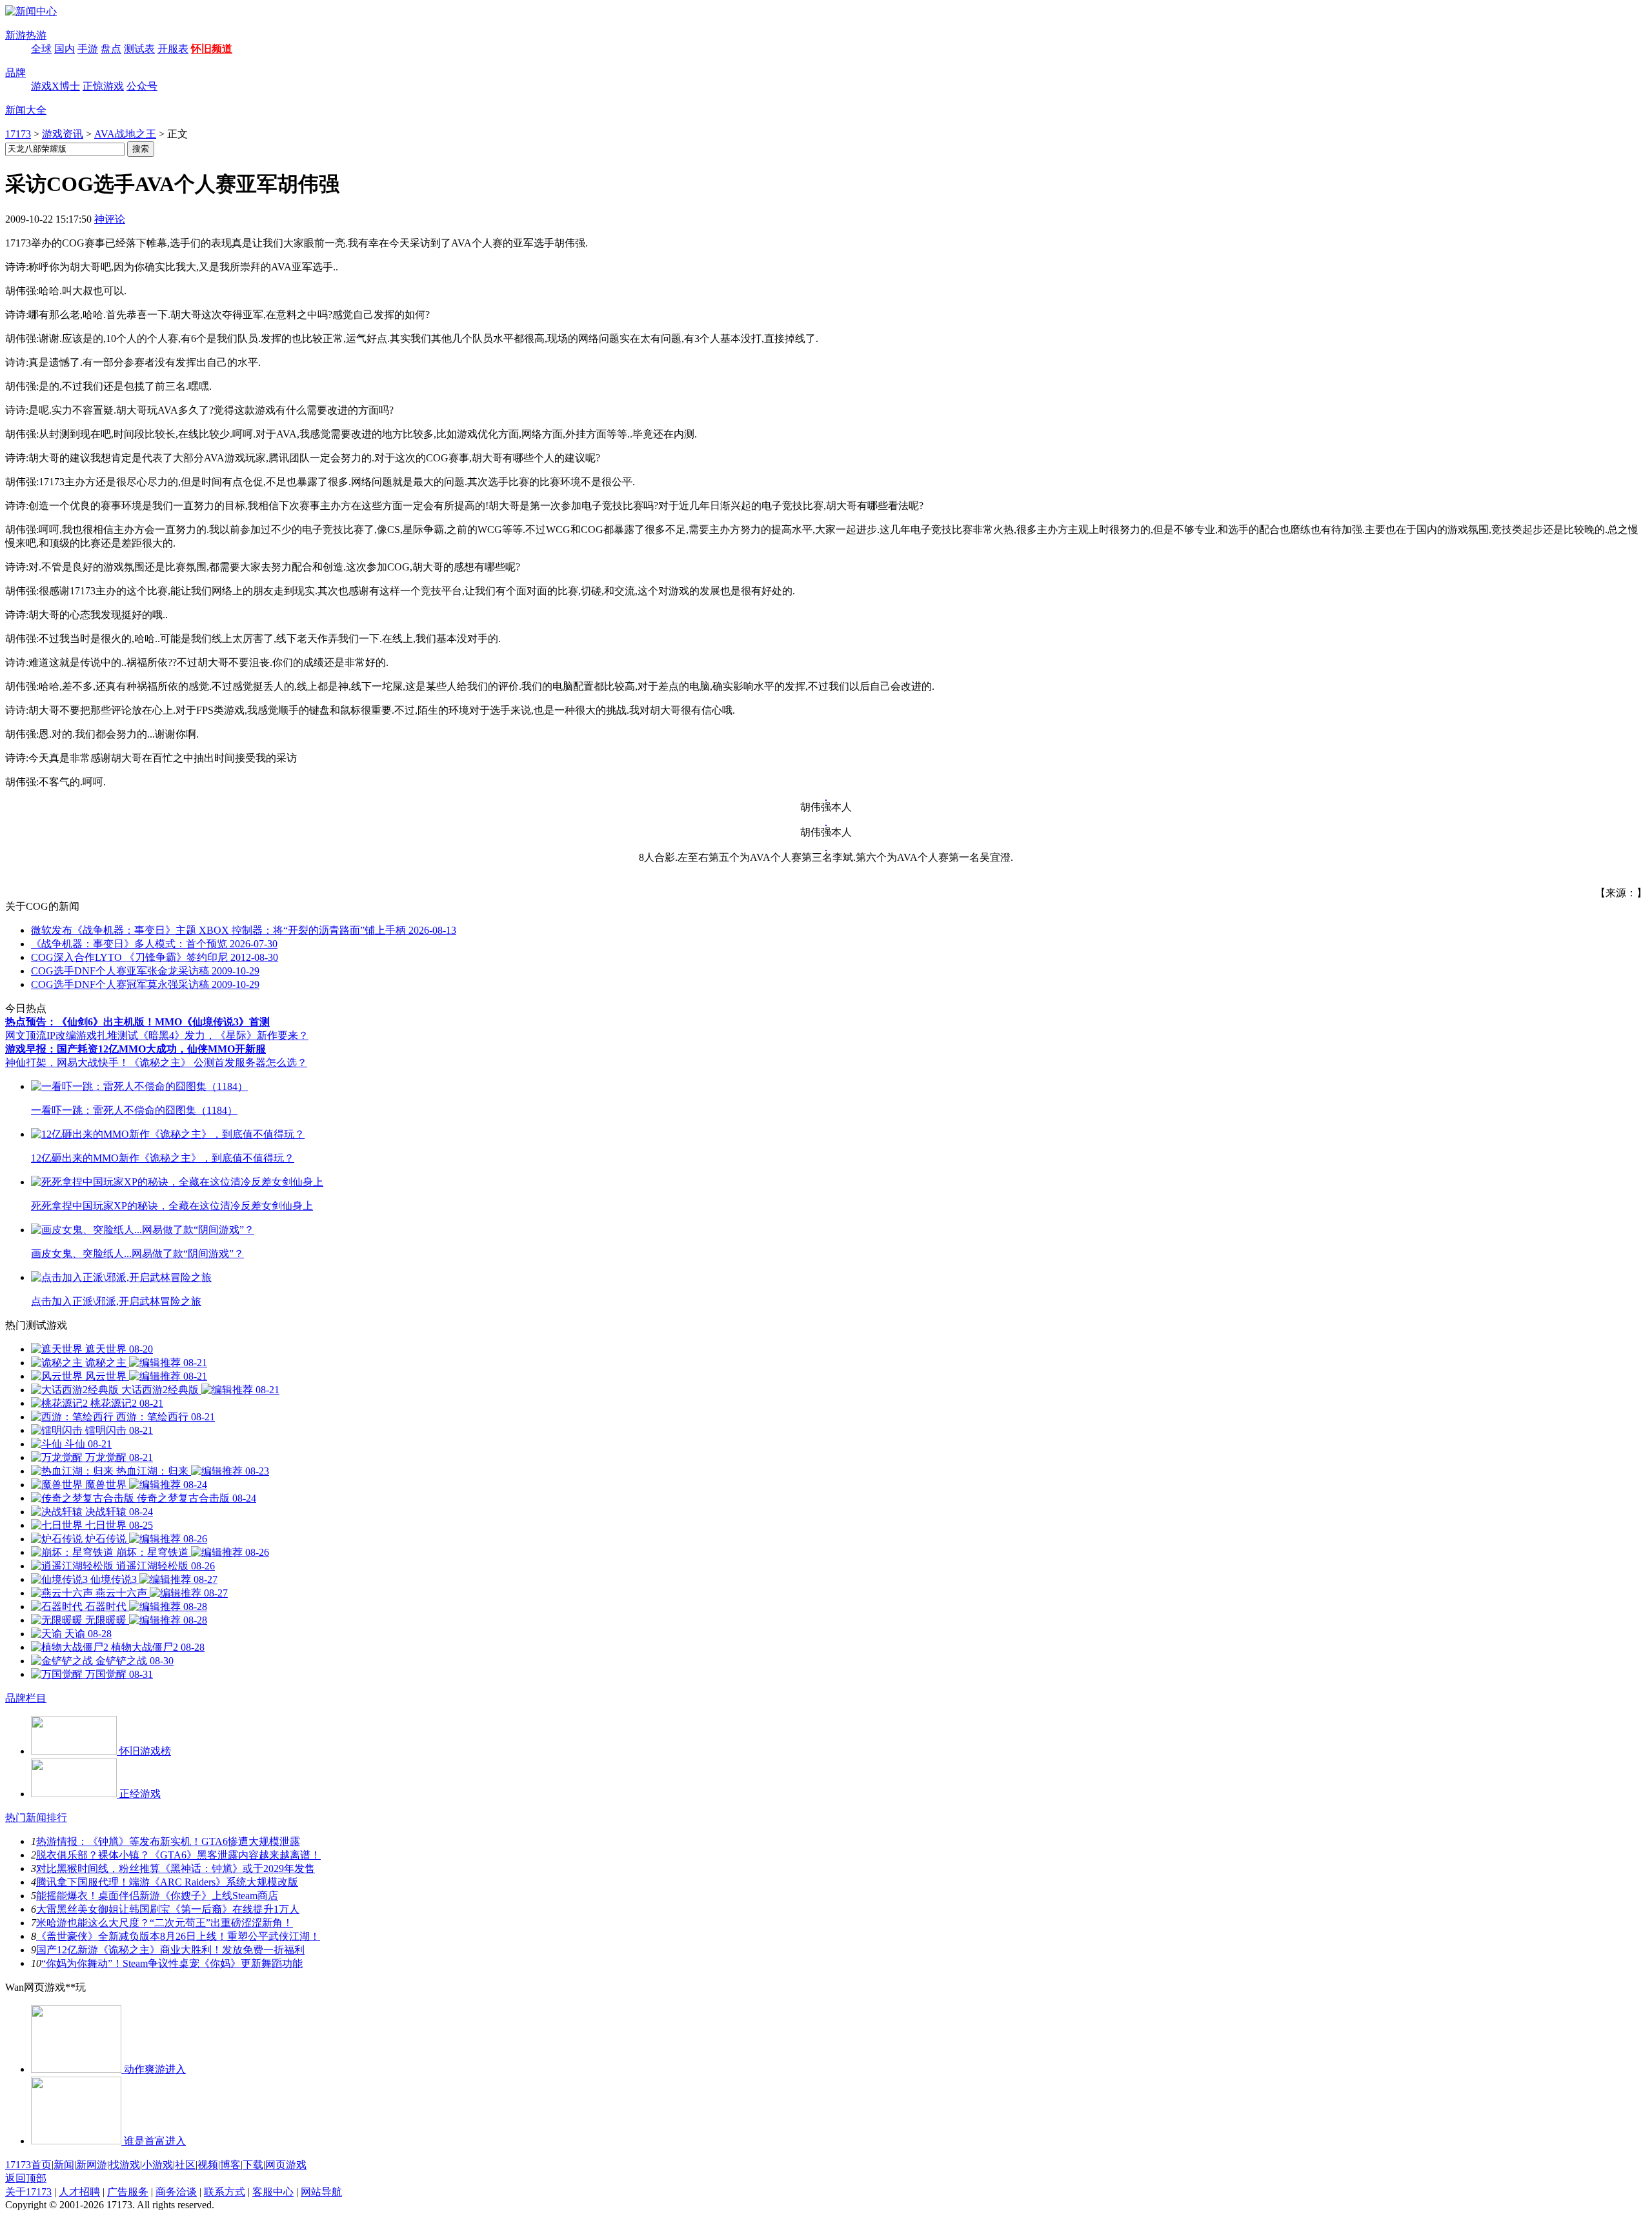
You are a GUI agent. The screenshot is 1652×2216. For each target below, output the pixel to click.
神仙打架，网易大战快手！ (67, 1063)
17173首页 (28, 2165)
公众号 (142, 86)
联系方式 (225, 2192)
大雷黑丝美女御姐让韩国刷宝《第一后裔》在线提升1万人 (168, 1909)
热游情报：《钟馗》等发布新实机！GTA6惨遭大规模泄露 (168, 1841)
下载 (253, 2165)
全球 (41, 49)
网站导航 (321, 2192)
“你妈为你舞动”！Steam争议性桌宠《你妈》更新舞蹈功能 (172, 1963)
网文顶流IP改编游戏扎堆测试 (72, 1035)
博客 (230, 2165)
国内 (65, 49)
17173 (18, 134)
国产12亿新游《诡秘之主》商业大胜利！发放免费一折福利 (170, 1950)
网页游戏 (286, 2165)
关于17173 (28, 2192)
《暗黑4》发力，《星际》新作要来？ (223, 1035)
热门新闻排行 (36, 1818)
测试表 (139, 49)
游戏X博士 (55, 86)
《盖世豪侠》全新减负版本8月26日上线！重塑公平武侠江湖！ (178, 1936)
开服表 (173, 49)
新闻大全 (26, 110)
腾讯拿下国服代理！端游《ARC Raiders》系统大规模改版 (167, 1882)
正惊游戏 (103, 86)
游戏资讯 (63, 134)
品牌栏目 (26, 1698)
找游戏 (125, 2165)
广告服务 (128, 2192)
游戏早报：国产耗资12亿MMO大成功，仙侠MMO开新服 (136, 1049)
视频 (208, 2165)
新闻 (64, 2165)
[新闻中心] (31, 11)
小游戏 (157, 2165)
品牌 (15, 73)
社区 (185, 2165)
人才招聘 (79, 2192)
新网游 (92, 2165)
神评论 (110, 219)
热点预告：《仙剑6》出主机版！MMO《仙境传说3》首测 (137, 1022)
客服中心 (273, 2192)
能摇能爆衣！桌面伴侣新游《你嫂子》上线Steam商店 (157, 1896)
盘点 (111, 49)
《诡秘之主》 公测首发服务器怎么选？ (218, 1063)
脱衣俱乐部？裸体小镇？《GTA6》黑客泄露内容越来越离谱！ (178, 1855)
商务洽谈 (176, 2192)
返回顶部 (26, 2178)
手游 (88, 49)
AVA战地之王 (125, 134)
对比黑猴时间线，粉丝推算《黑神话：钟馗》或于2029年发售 (176, 1868)
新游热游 (26, 35)
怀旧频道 (212, 49)
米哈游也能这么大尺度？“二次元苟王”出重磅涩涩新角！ (165, 1923)
